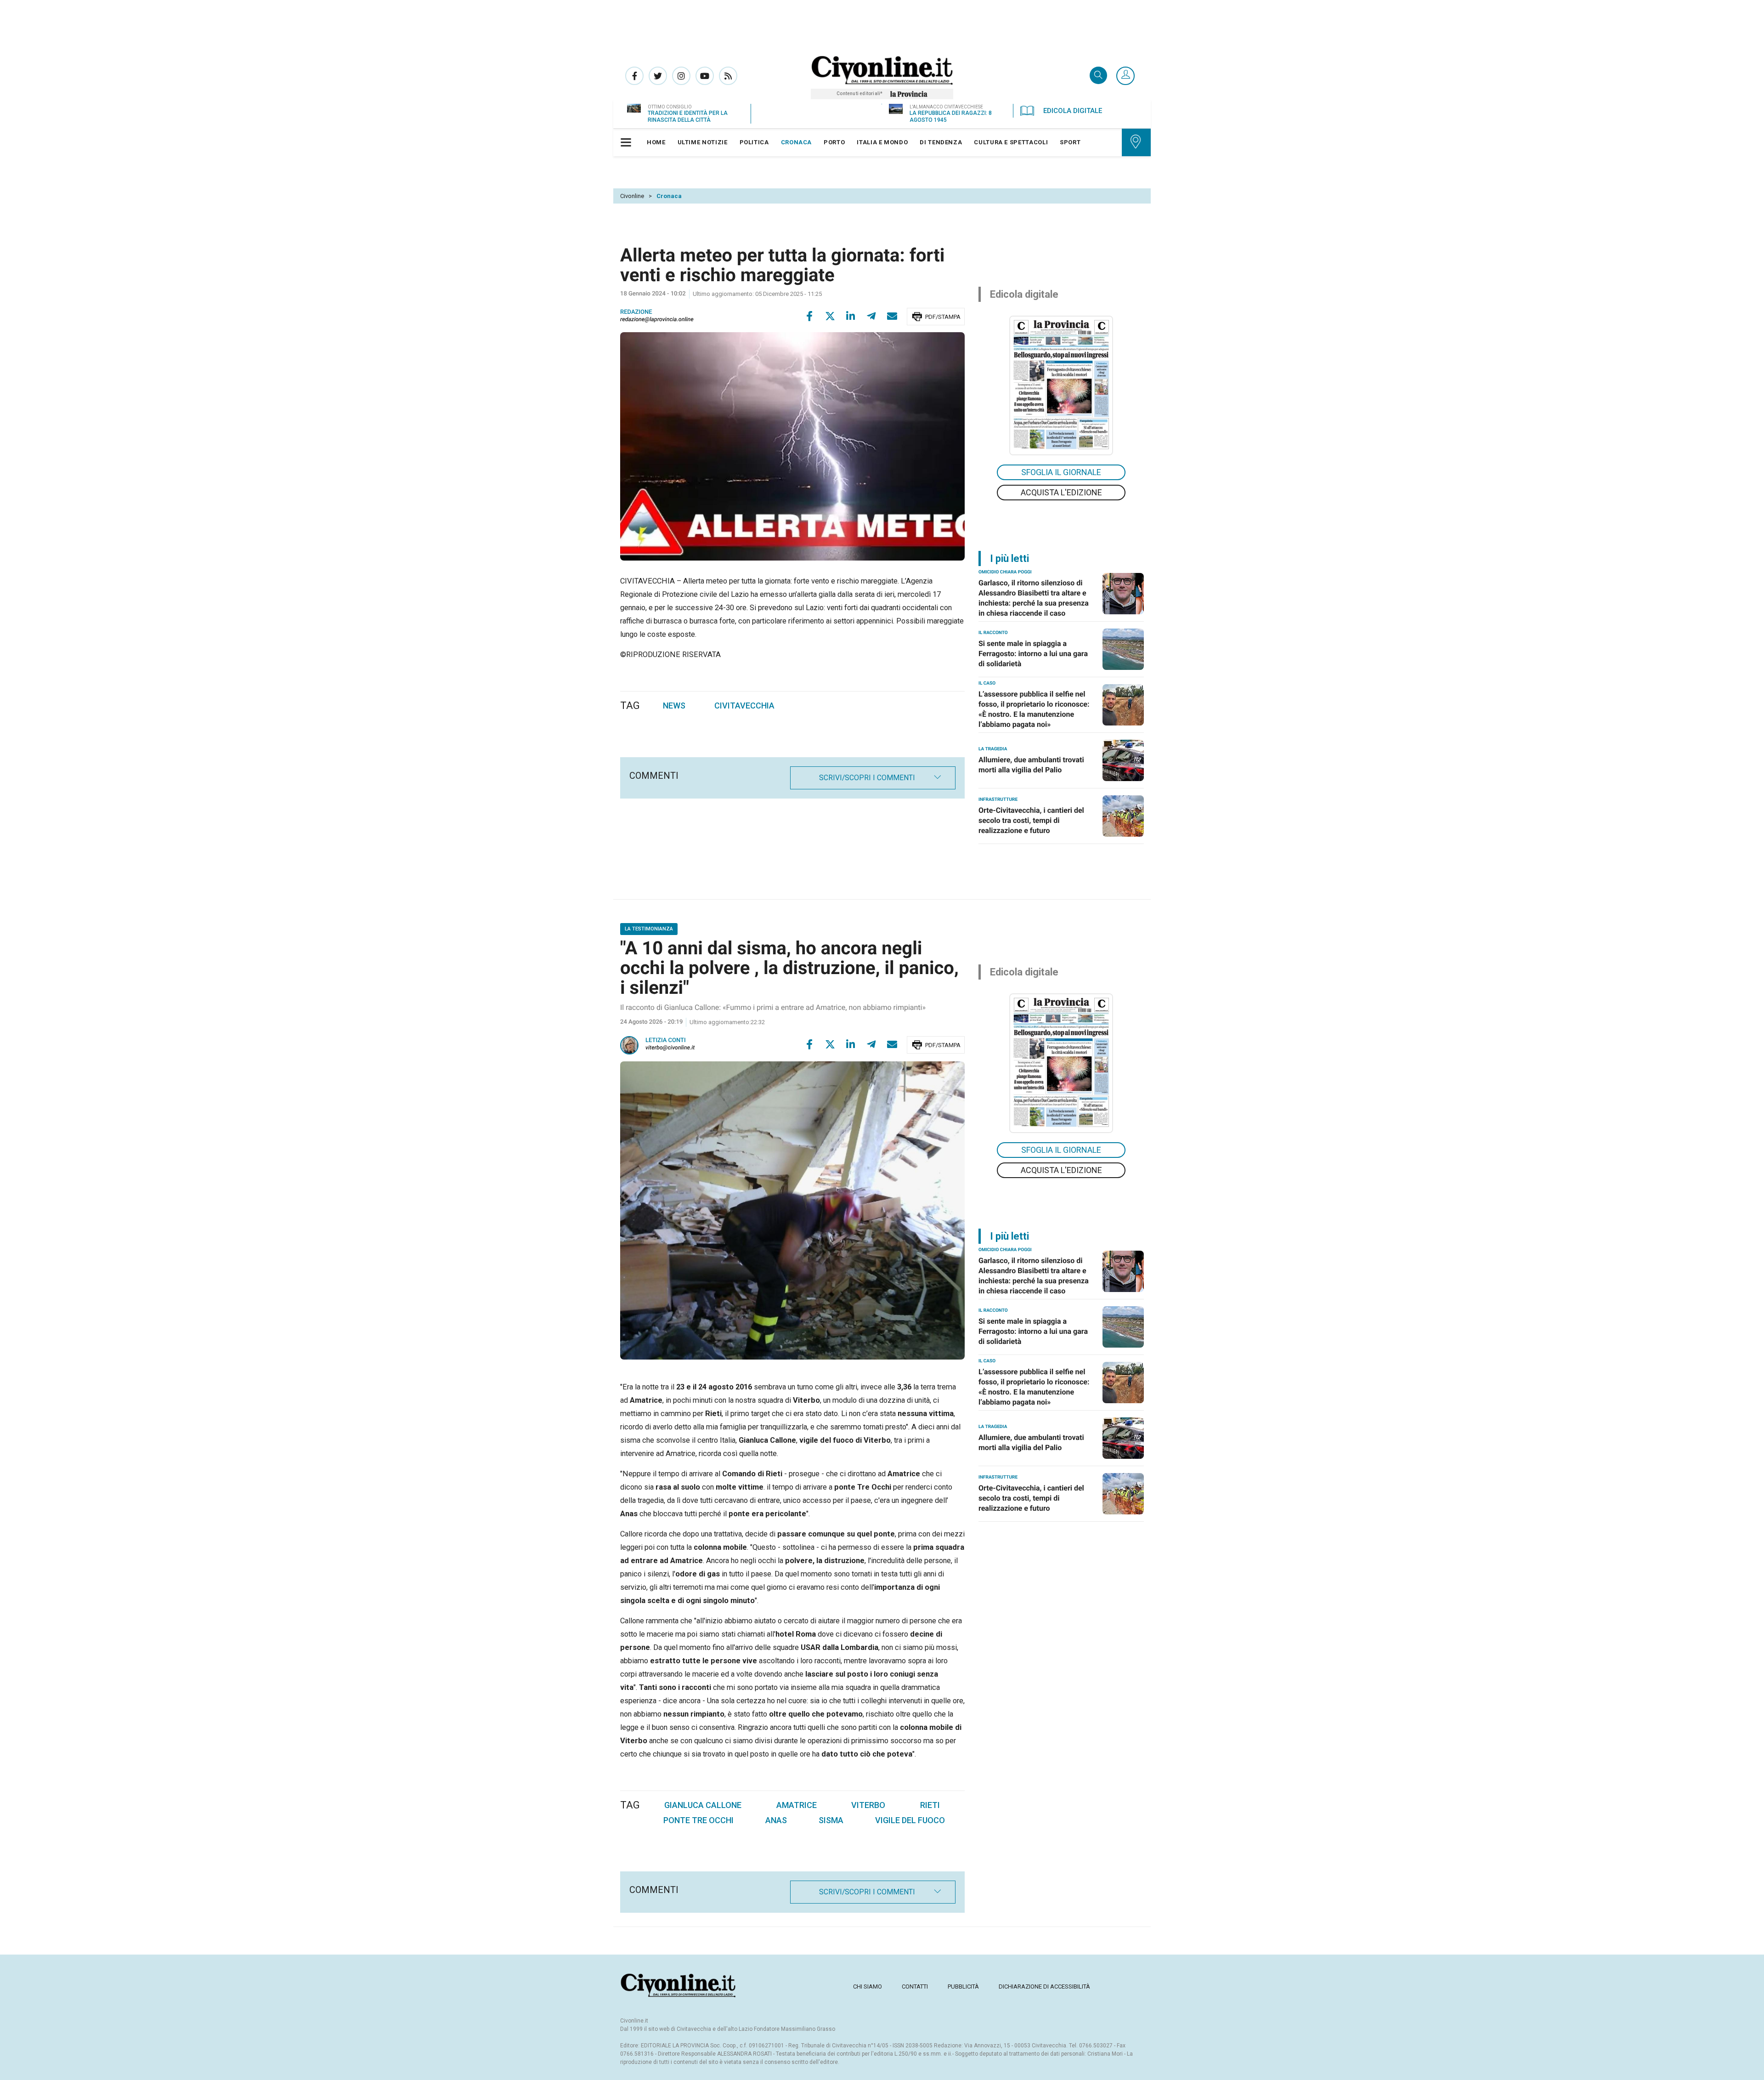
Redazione (636, 312)
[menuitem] (656, 142)
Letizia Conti (666, 1040)
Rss (728, 76)
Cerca (1098, 76)
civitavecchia (744, 706)
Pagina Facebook (634, 76)
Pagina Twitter (658, 76)
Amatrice (797, 1805)
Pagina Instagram (681, 76)
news (674, 706)
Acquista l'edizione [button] (1061, 492)
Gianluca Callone (703, 1805)
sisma (831, 1820)
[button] (1125, 76)
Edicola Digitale (1073, 111)
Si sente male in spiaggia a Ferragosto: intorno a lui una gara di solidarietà (1033, 654)
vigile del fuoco (910, 1820)
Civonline (632, 196)
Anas (776, 1820)
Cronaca (669, 196)
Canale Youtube (705, 76)
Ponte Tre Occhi (698, 1820)
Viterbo (868, 1805)
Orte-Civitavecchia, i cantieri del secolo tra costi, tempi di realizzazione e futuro (1031, 820)
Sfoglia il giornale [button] (1061, 472)
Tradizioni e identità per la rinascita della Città (688, 116)
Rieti (930, 1805)
